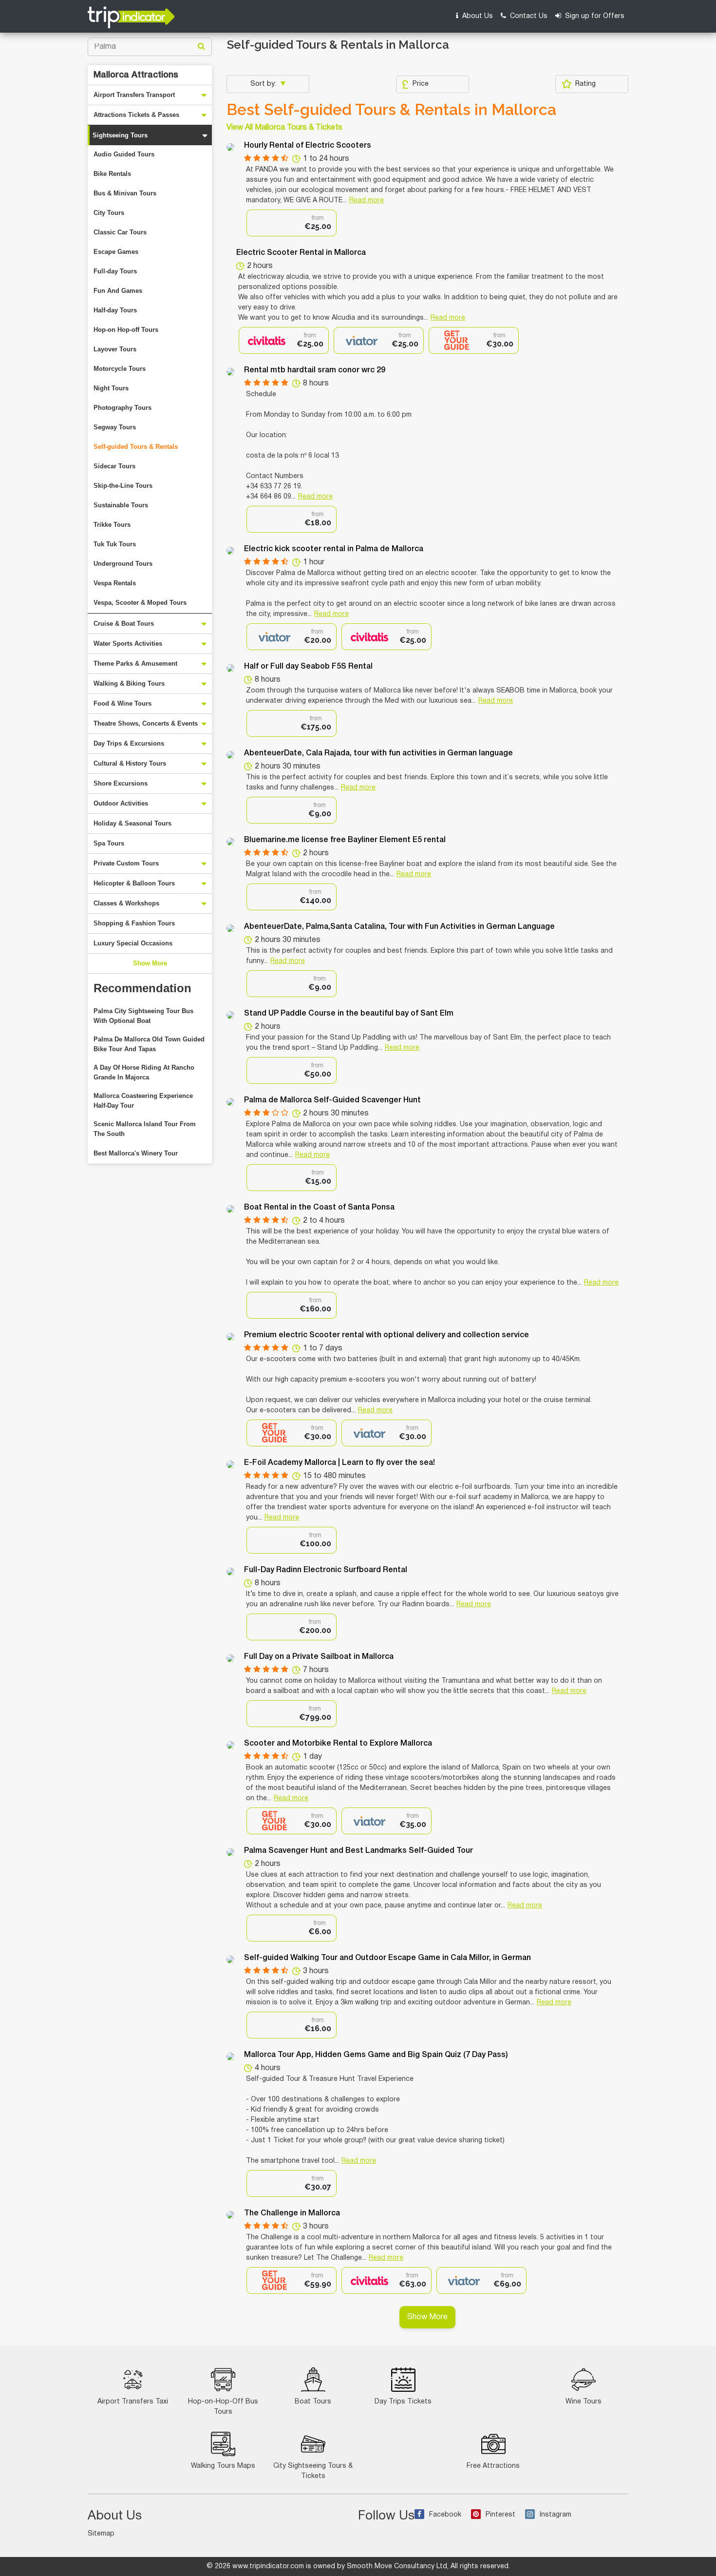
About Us (477, 16)
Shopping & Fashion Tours (134, 923)
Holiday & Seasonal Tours (132, 823)
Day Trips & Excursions (129, 743)
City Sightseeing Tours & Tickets (313, 2471)
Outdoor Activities (121, 803)
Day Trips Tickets (403, 2402)
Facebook (445, 2515)
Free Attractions (493, 2466)
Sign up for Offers (594, 16)
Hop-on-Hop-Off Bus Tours (223, 2407)
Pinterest (500, 2515)
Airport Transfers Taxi (133, 2402)
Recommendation (142, 988)
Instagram (556, 2515)
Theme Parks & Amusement (135, 663)
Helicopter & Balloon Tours (134, 883)
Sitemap (101, 2534)
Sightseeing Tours (120, 135)
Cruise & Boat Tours (124, 624)
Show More (150, 963)
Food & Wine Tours (122, 703)
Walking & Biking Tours (129, 683)
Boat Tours (313, 2402)
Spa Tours (109, 843)
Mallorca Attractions (136, 75)
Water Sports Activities (128, 644)
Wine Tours (584, 2402)
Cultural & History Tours (130, 763)
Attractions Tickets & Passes (136, 115)
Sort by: (264, 84)
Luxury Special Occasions (133, 943)
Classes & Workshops (126, 903)
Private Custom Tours (126, 863)
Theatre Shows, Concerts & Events (146, 723)
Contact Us (528, 16)
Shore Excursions (121, 783)
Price (421, 84)
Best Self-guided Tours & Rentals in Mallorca (391, 110)
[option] (292, 223)
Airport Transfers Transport (134, 95)
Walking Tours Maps (223, 2466)
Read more (367, 201)
